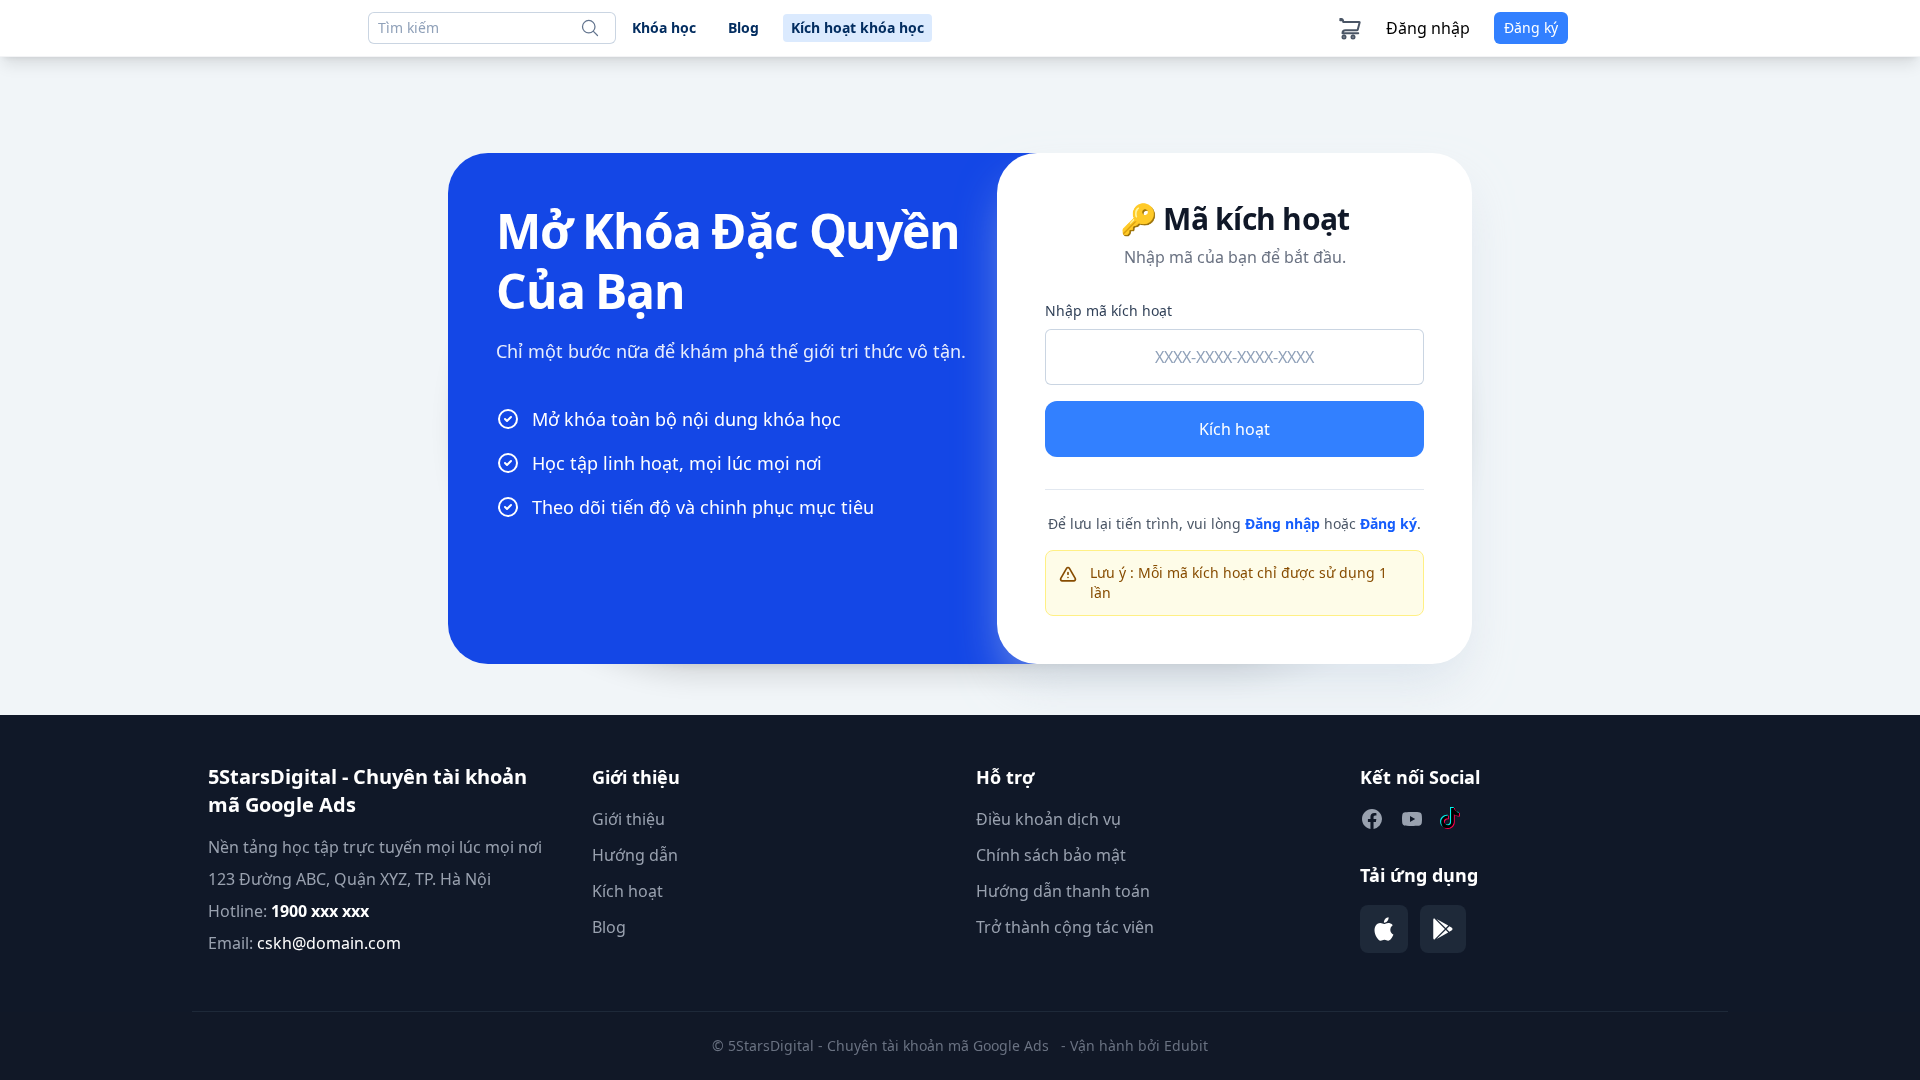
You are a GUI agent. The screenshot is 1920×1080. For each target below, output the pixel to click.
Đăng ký (1388, 523)
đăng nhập (1428, 28)
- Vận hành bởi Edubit (1134, 1045)
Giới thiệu (628, 819)
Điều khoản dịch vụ (1048, 819)
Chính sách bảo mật (1051, 855)
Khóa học (664, 27)
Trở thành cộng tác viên (1065, 927)
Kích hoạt (1234, 429)
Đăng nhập (1282, 523)
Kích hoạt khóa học (857, 27)
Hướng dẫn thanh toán (1063, 891)
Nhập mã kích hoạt (1108, 310)
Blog (743, 27)
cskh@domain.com (329, 943)
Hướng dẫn (635, 855)
